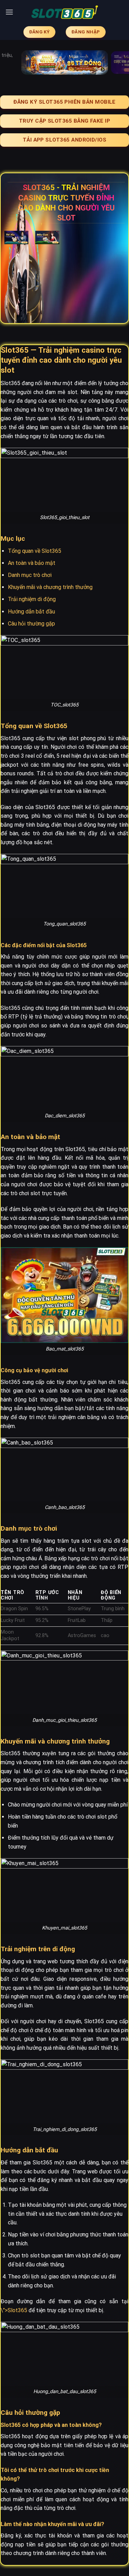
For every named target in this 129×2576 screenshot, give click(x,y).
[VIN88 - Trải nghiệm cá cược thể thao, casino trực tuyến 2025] (65, 12)
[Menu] (9, 12)
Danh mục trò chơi (30, 575)
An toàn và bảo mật (32, 563)
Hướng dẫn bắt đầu (31, 612)
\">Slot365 (14, 2310)
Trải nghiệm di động (32, 599)
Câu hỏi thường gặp (31, 624)
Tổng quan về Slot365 (35, 551)
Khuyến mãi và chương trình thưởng (50, 587)
